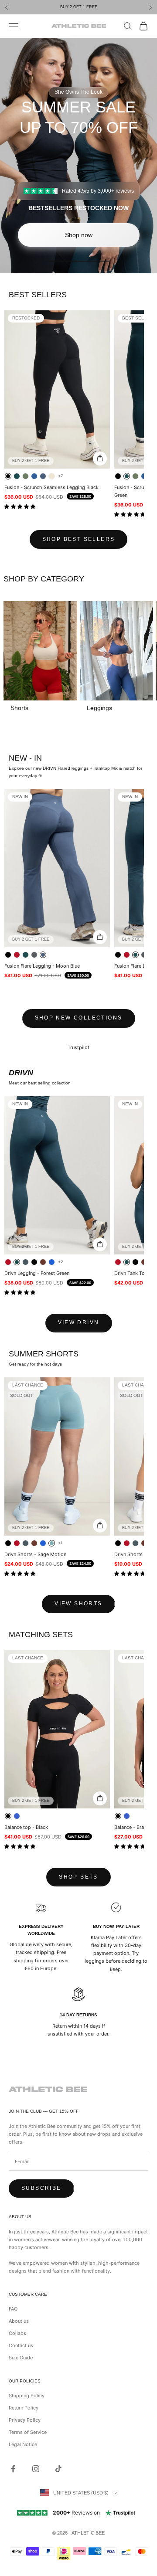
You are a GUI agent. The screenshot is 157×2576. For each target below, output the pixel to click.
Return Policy (24, 2408)
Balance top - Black (26, 1827)
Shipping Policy (27, 2396)
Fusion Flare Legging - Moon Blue (42, 966)
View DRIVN (79, 1322)
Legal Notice (23, 2444)
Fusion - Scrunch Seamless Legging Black (51, 487)
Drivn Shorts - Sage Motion (35, 1554)
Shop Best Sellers (79, 539)
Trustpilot (78, 1047)
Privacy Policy (25, 2420)
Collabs (17, 2333)
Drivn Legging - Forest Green (37, 1273)
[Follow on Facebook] (13, 2469)
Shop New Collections (79, 1018)
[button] (20, 506)
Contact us (21, 2345)
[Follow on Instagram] (36, 2469)
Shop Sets (78, 1877)
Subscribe (41, 2188)
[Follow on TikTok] (58, 2469)
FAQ (13, 2309)
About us (19, 2321)
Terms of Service (28, 2432)
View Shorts (78, 1604)
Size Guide (21, 2358)
